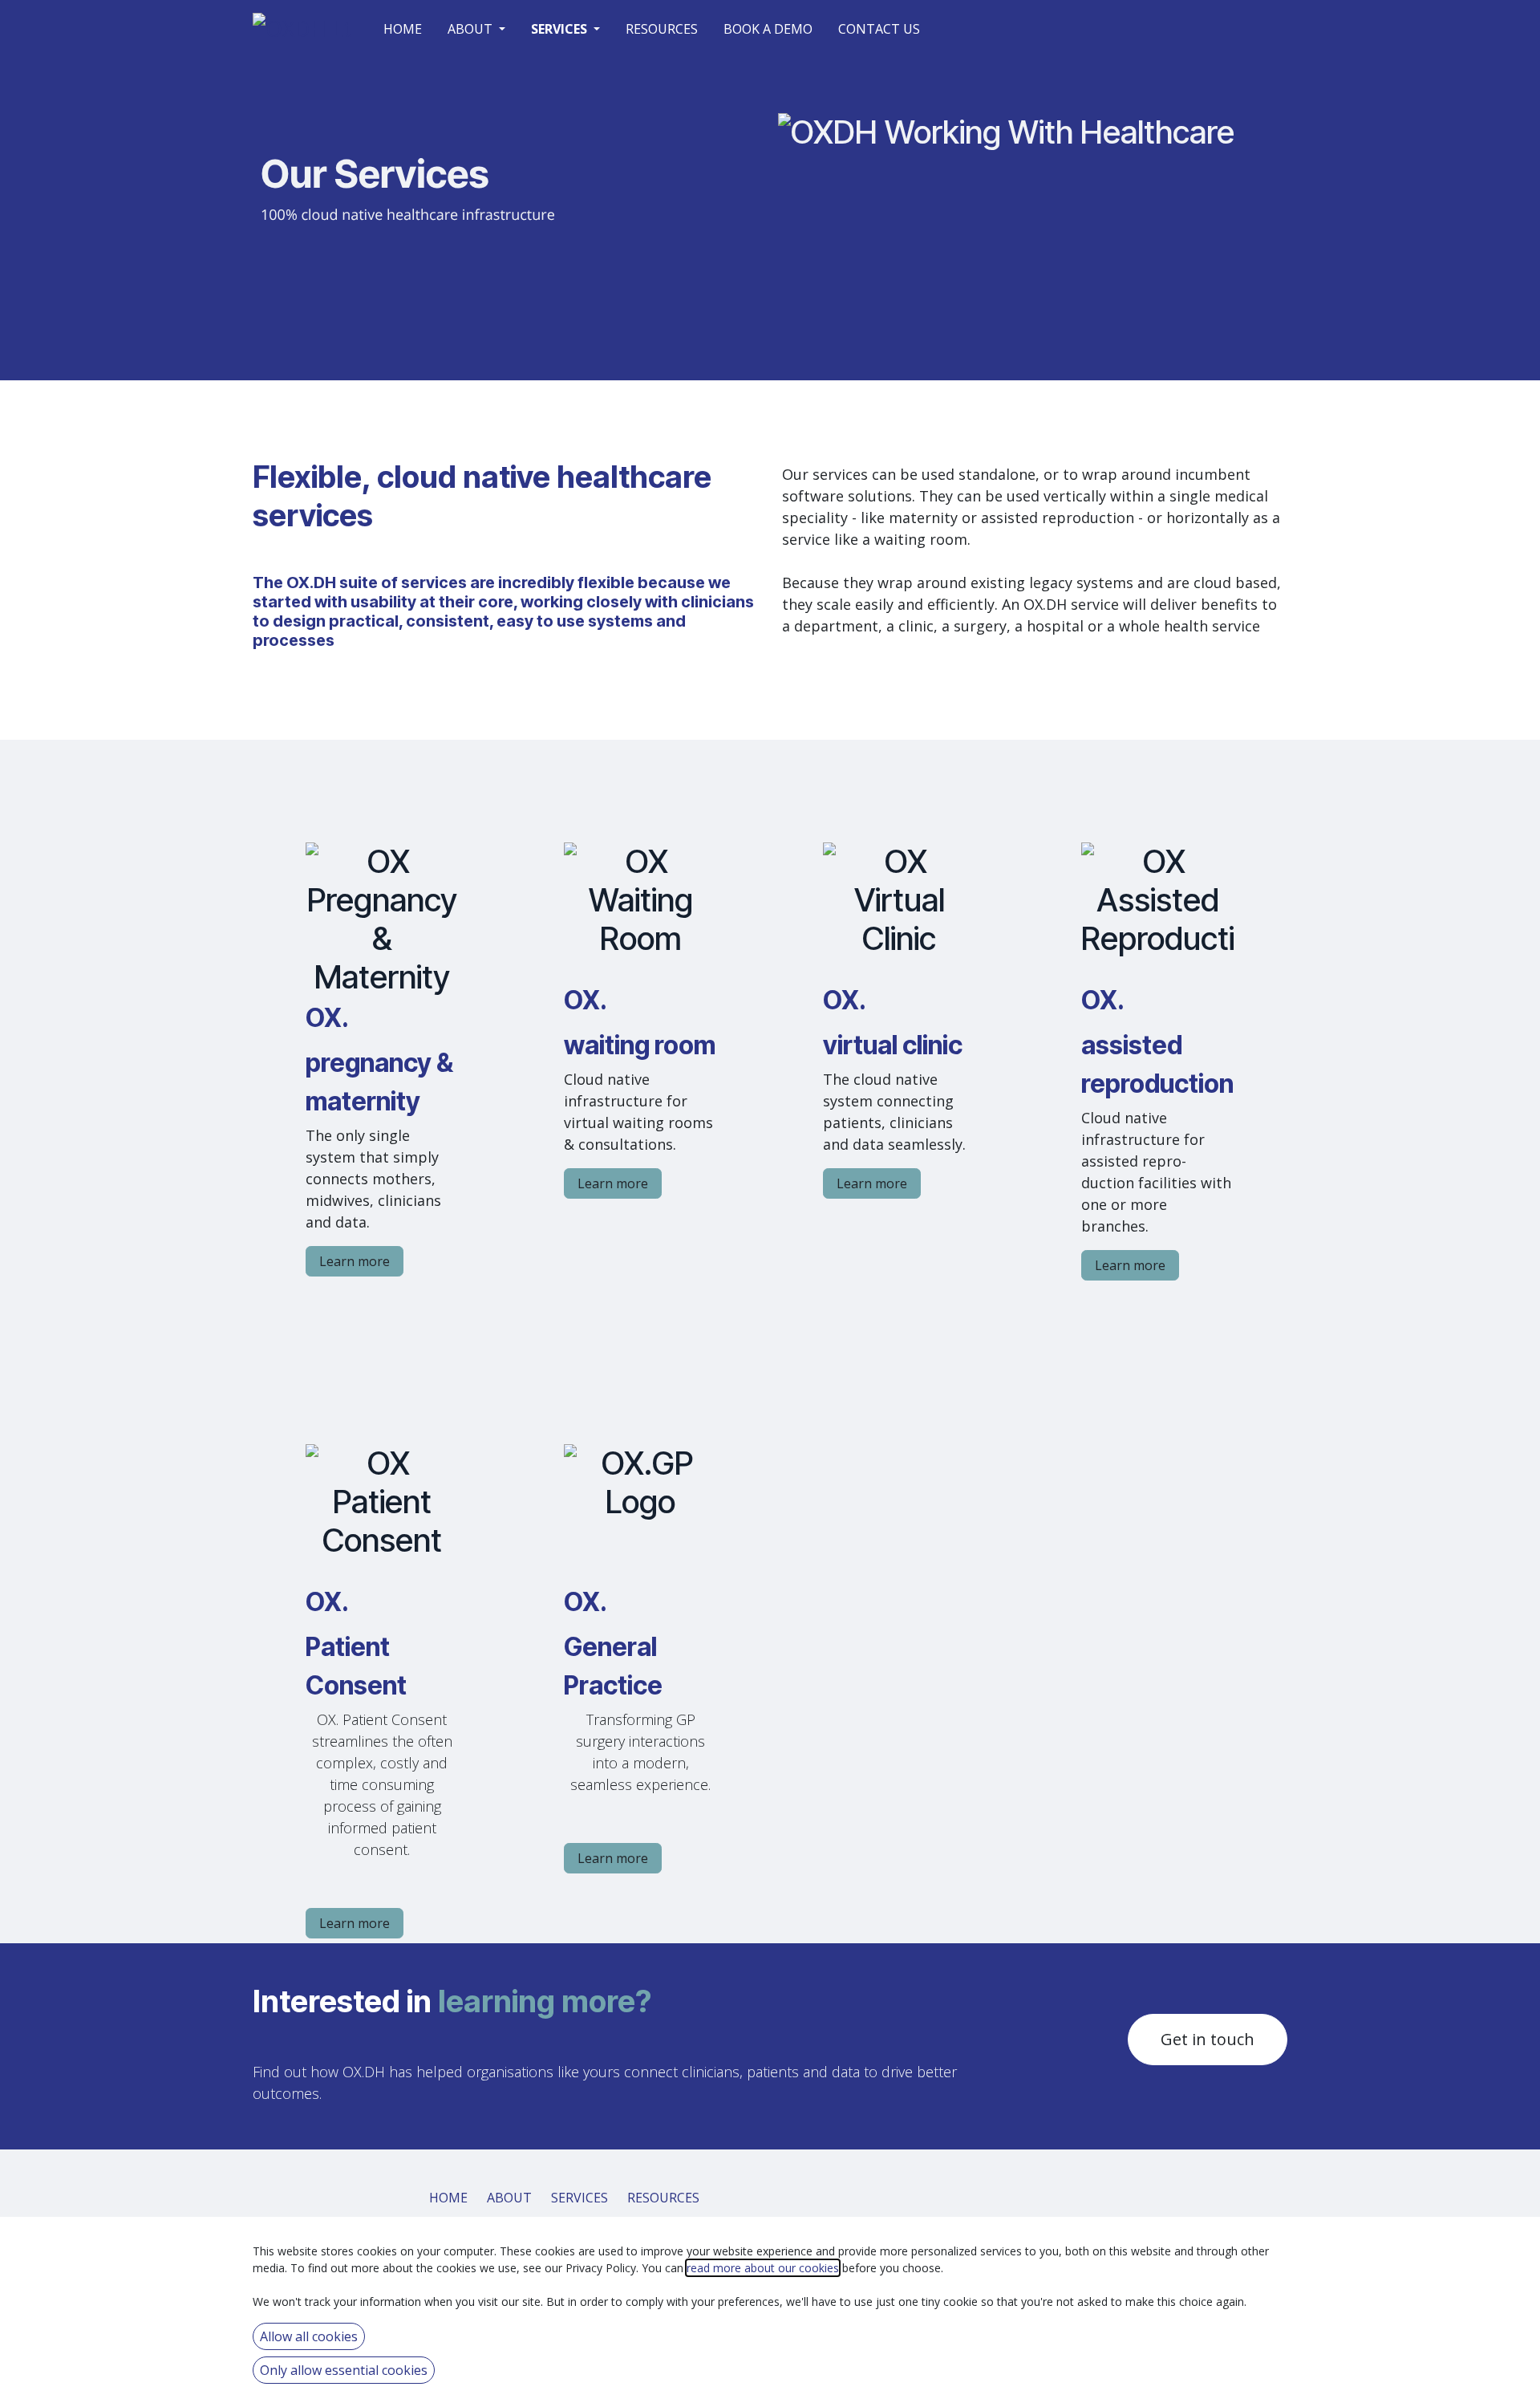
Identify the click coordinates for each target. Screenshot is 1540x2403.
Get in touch (1208, 2039)
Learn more (355, 1261)
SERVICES (580, 2198)
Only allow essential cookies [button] (344, 2370)
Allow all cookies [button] (309, 2336)
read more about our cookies (763, 2268)
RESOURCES (663, 2198)
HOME (448, 2198)
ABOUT (509, 2198)
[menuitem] (403, 29)
